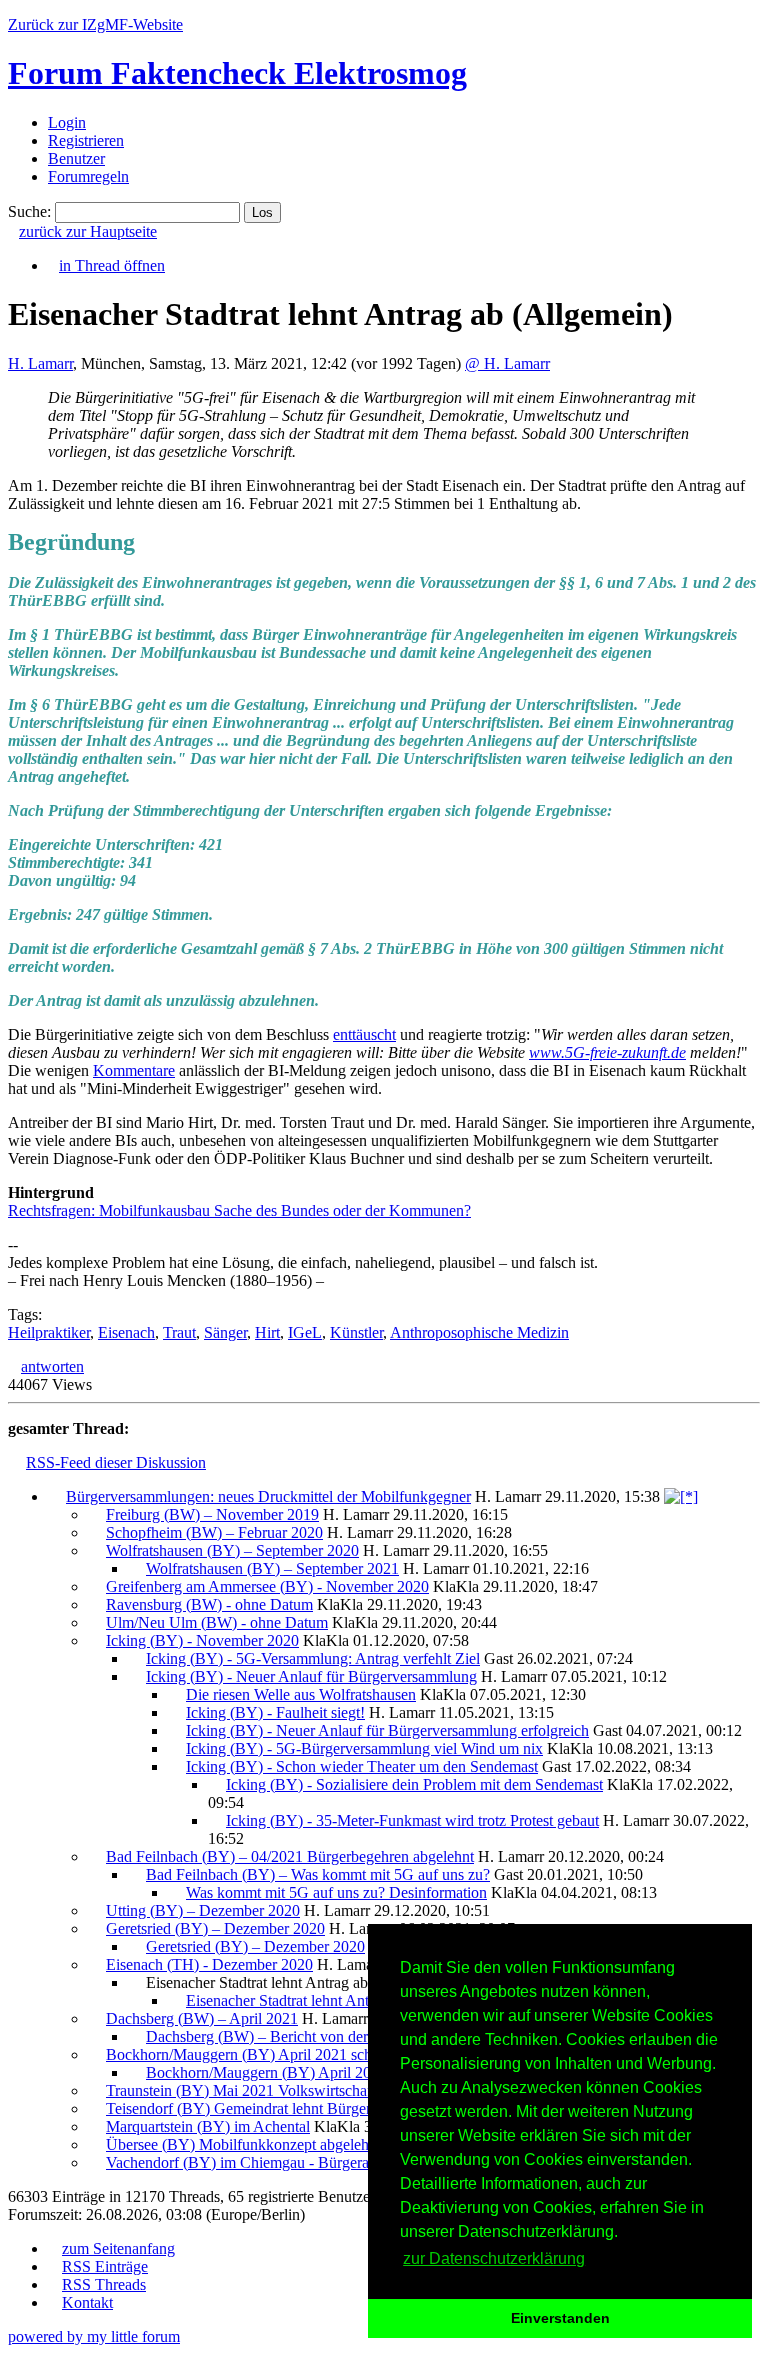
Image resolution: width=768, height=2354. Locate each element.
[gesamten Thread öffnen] (681, 1496)
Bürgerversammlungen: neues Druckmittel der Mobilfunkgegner (268, 1496)
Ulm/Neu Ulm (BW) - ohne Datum (217, 1622)
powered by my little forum (94, 2336)
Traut (179, 1332)
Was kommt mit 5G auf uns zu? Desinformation (336, 1892)
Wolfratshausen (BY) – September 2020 (232, 1550)
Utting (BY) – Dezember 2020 (203, 1910)
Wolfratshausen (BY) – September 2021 (272, 1568)
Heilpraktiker (49, 1332)
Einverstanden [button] (560, 2318)
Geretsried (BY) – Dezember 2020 (215, 1928)
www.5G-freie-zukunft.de (607, 1052)
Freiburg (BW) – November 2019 (212, 1514)
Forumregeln (88, 176)
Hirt (267, 1332)
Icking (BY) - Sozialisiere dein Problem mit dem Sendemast (414, 1784)
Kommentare (134, 1070)
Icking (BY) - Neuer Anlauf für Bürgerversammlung (311, 1676)
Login (67, 122)
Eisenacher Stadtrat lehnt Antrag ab (297, 2000)
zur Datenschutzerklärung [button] (494, 2258)
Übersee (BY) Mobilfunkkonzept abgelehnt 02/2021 (271, 2144)
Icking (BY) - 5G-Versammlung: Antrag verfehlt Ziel (313, 1658)
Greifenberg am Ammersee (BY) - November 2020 (267, 1586)
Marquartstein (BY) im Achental (208, 2126)
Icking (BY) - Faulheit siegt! (275, 1712)
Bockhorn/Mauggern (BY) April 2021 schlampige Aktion (287, 2054)
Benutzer (76, 158)
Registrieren (86, 140)
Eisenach (126, 1332)
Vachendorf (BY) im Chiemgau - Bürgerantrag (253, 2162)
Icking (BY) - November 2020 (202, 1640)
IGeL (305, 1332)
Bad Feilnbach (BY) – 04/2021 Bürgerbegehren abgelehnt (290, 1856)
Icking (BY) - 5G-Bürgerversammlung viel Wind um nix (364, 1748)
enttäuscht (364, 1034)
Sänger (225, 1332)
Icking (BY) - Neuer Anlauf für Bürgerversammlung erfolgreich (387, 1730)
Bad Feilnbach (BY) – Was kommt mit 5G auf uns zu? (318, 1874)
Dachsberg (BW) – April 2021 (202, 2018)
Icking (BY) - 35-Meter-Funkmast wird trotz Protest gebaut (412, 1820)
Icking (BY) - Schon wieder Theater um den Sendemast (362, 1766)
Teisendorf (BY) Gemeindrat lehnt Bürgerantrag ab (267, 2108)
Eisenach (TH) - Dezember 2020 (209, 1964)
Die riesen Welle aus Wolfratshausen (301, 1694)
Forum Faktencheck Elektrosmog (237, 73)
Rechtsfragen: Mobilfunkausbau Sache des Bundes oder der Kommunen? (239, 1210)
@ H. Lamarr (507, 363)
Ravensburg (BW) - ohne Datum (209, 1604)
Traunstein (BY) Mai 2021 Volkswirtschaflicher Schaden (285, 2090)
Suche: (29, 211)
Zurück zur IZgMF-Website (95, 24)
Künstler (356, 1332)
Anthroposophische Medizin (479, 1332)
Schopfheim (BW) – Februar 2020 (214, 1532)
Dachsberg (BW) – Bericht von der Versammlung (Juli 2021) (338, 2036)
